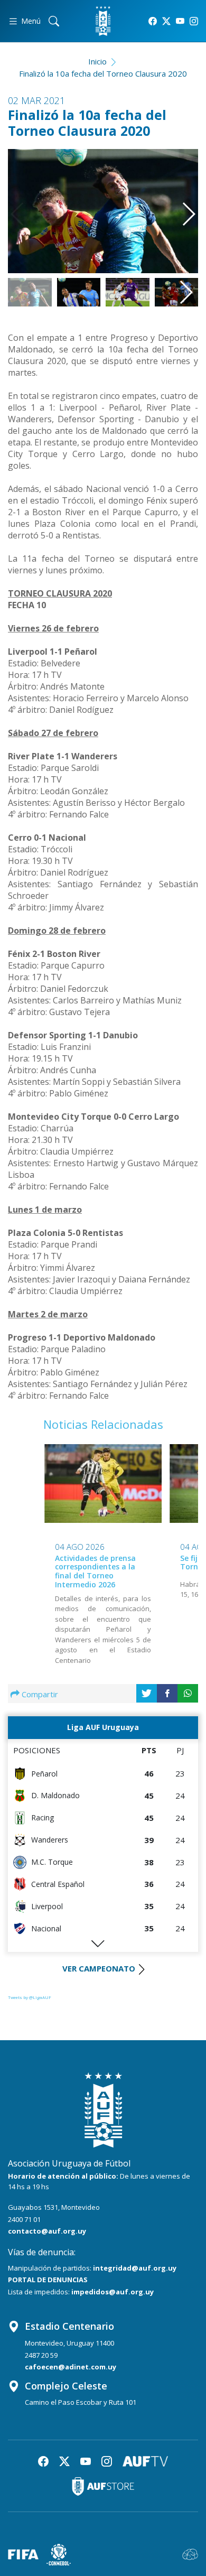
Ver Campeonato (99, 1968)
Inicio (97, 61)
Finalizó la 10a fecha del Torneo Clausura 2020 (103, 73)
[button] (185, 205)
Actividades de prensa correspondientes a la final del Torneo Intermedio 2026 (95, 1571)
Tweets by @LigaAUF (30, 1997)
